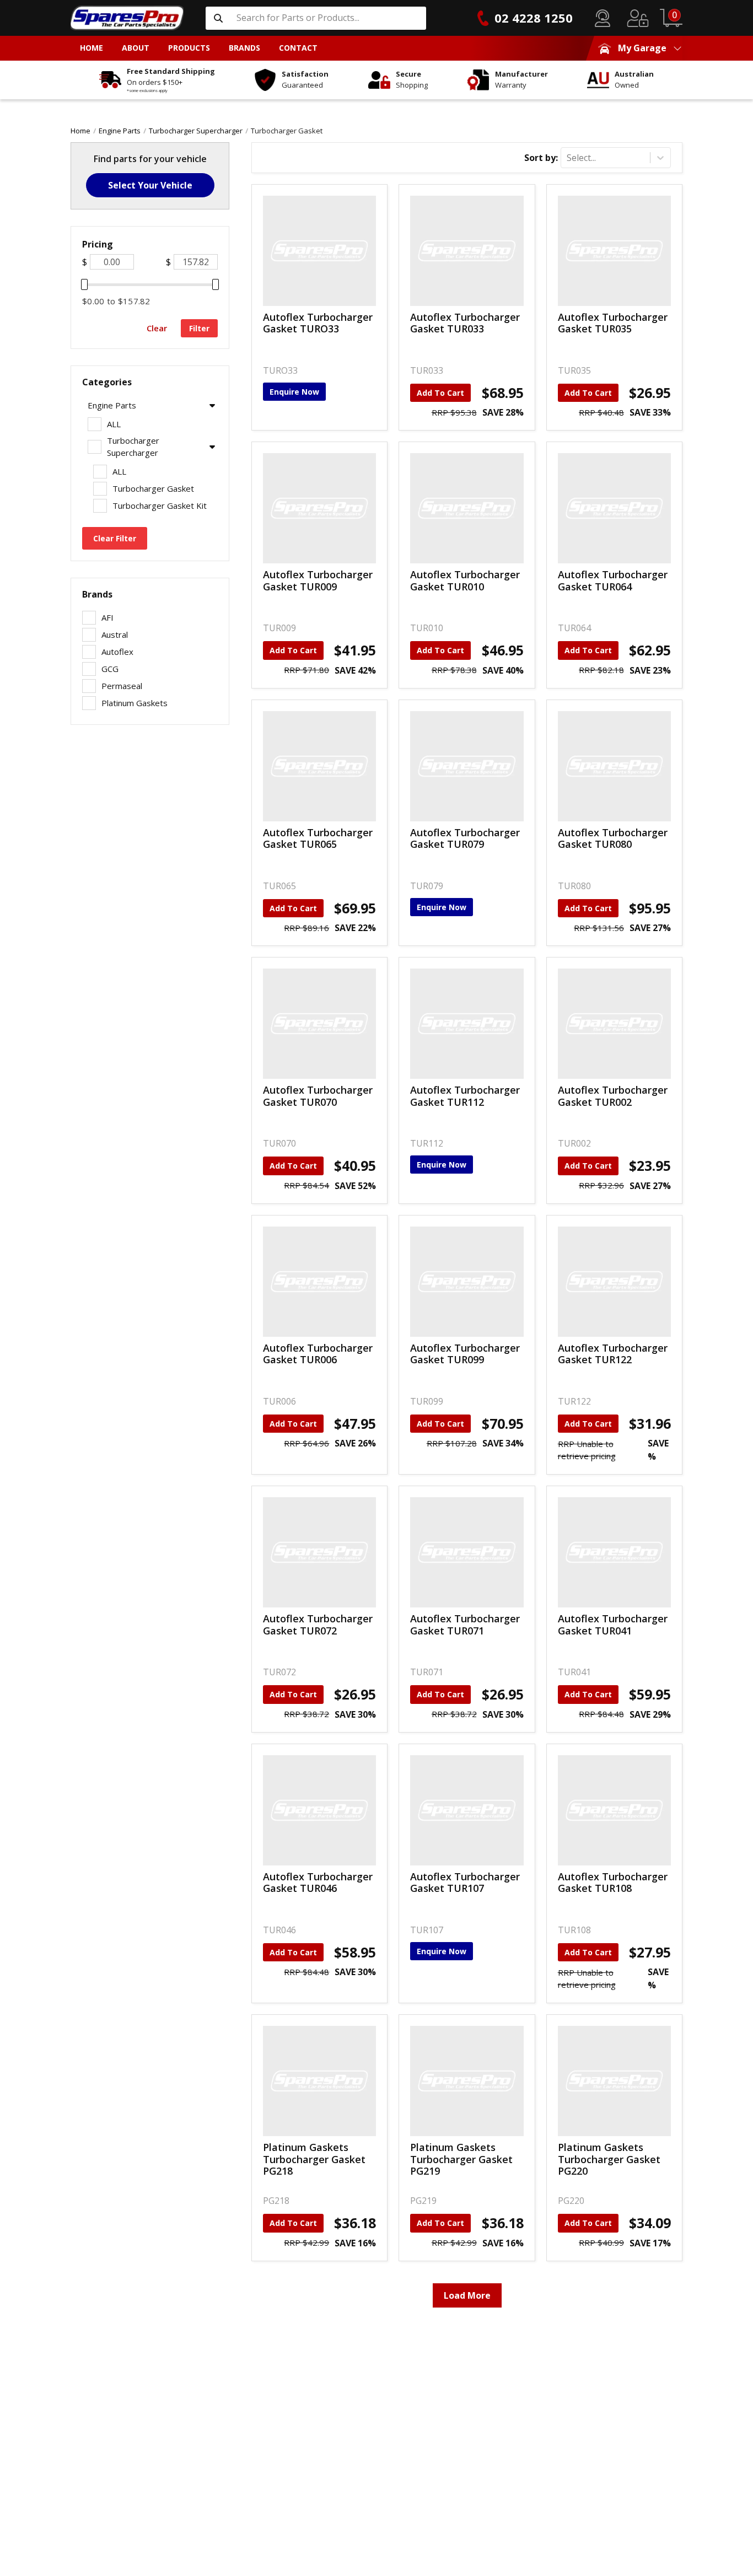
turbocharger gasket (287, 131)
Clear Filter (115, 538)
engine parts (120, 131)
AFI (107, 617)
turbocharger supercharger (196, 131)
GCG (110, 669)
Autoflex (117, 652)
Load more (467, 2295)
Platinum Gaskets (135, 703)
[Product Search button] (218, 18)
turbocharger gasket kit (160, 505)
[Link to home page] (127, 18)
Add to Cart (440, 393)
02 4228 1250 (534, 18)
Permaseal (122, 686)
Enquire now (294, 392)
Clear (157, 328)
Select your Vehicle (150, 185)
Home (80, 131)
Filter (199, 328)
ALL (114, 424)
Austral (115, 634)
